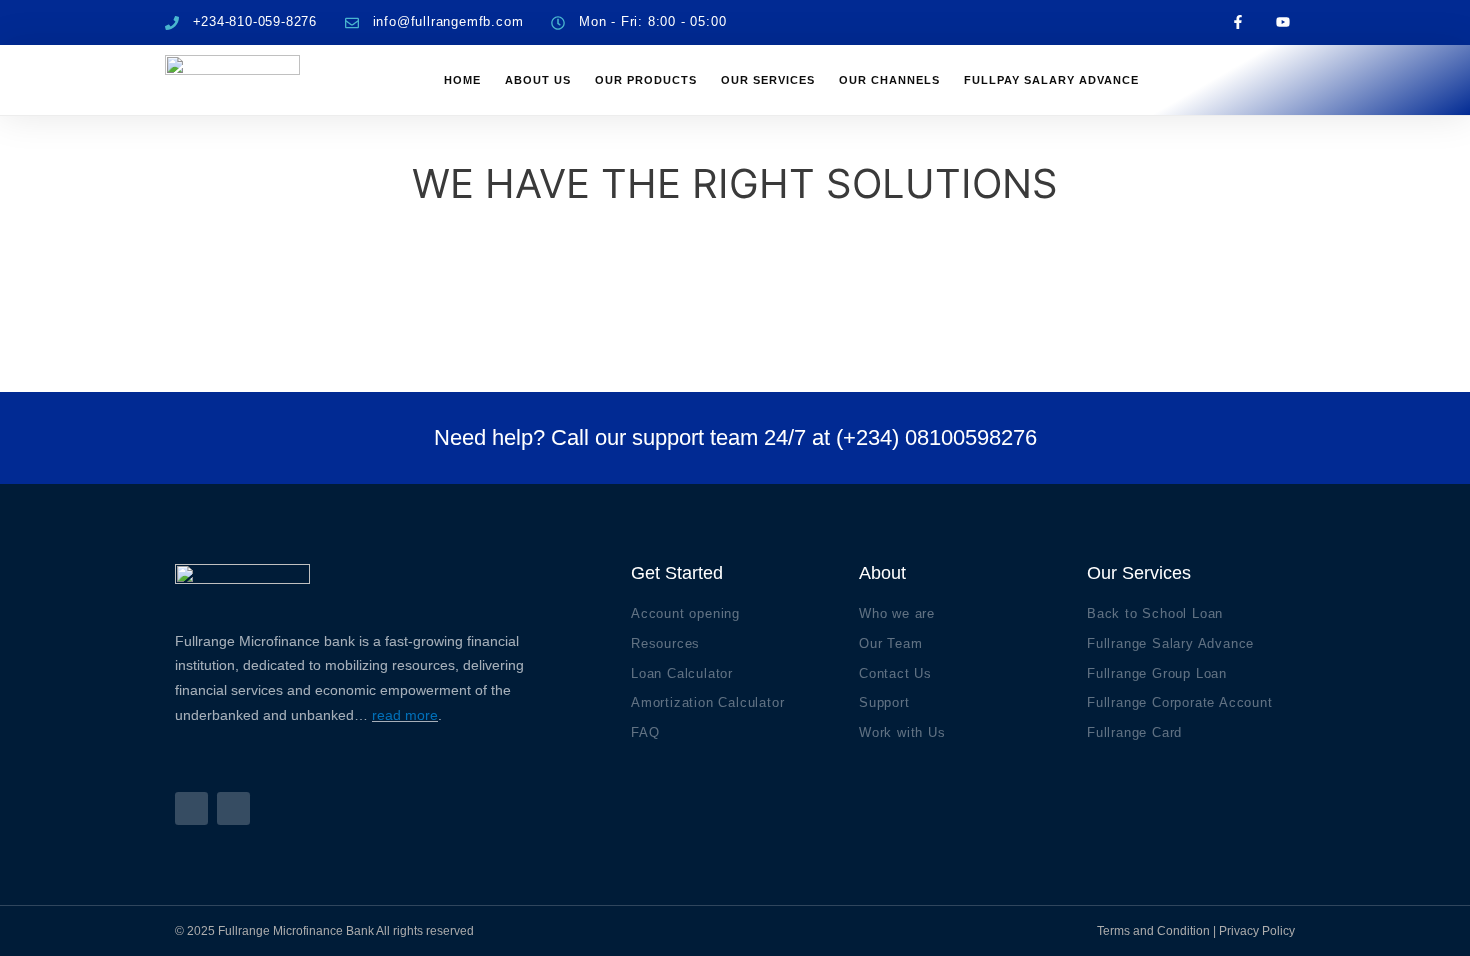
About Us (538, 80)
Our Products (646, 80)
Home (462, 80)
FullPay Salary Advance (1051, 80)
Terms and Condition (1153, 931)
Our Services (768, 80)
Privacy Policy (1257, 931)
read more (405, 715)
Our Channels (889, 80)
